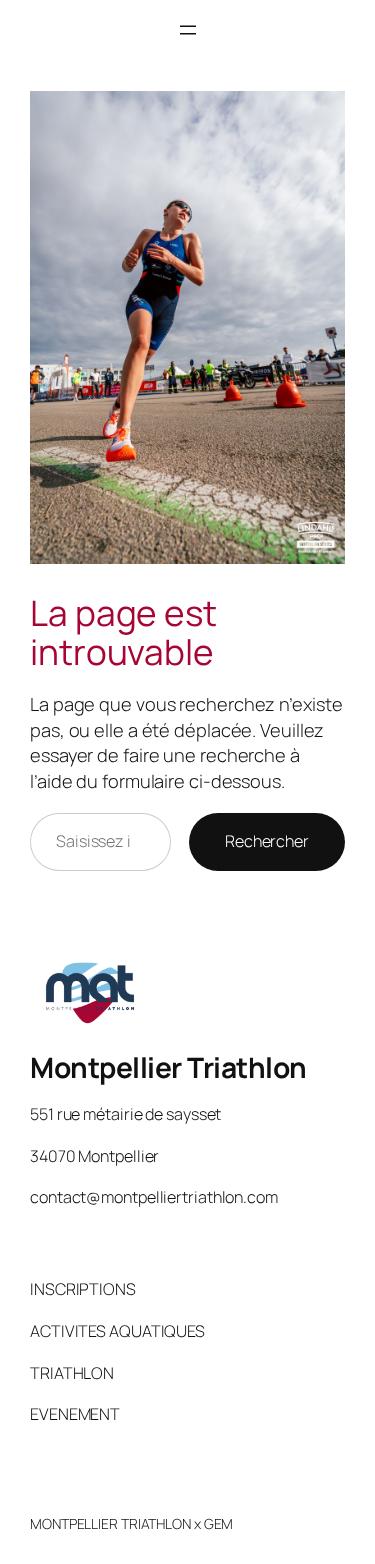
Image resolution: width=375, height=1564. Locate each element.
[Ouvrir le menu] (188, 30)
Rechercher (267, 841)
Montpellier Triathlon (168, 1067)
